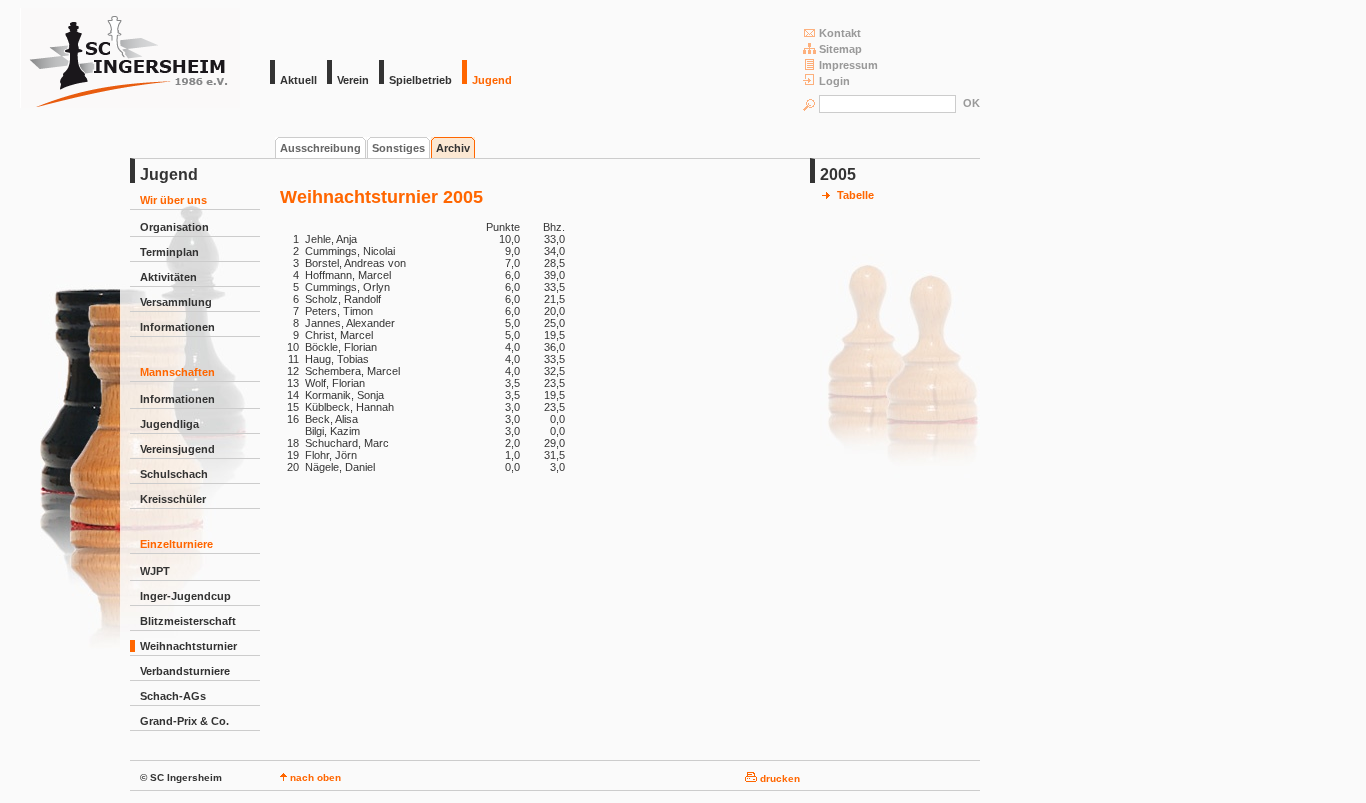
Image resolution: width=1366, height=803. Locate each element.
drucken (778, 778)
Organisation (174, 227)
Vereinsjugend (177, 449)
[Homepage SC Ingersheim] (130, 104)
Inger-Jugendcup (185, 596)
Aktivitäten (168, 277)
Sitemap (840, 49)
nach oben (314, 777)
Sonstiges (398, 148)
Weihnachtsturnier (188, 646)
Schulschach (174, 474)
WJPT (155, 571)
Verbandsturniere (185, 671)
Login (834, 81)
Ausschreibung (320, 148)
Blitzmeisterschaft (188, 621)
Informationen (177, 327)
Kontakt (840, 33)
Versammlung (176, 302)
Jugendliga (169, 424)
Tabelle (855, 195)
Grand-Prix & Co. (184, 721)
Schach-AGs (173, 696)
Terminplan (169, 252)
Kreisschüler (173, 499)
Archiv (453, 148)
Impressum (848, 65)
